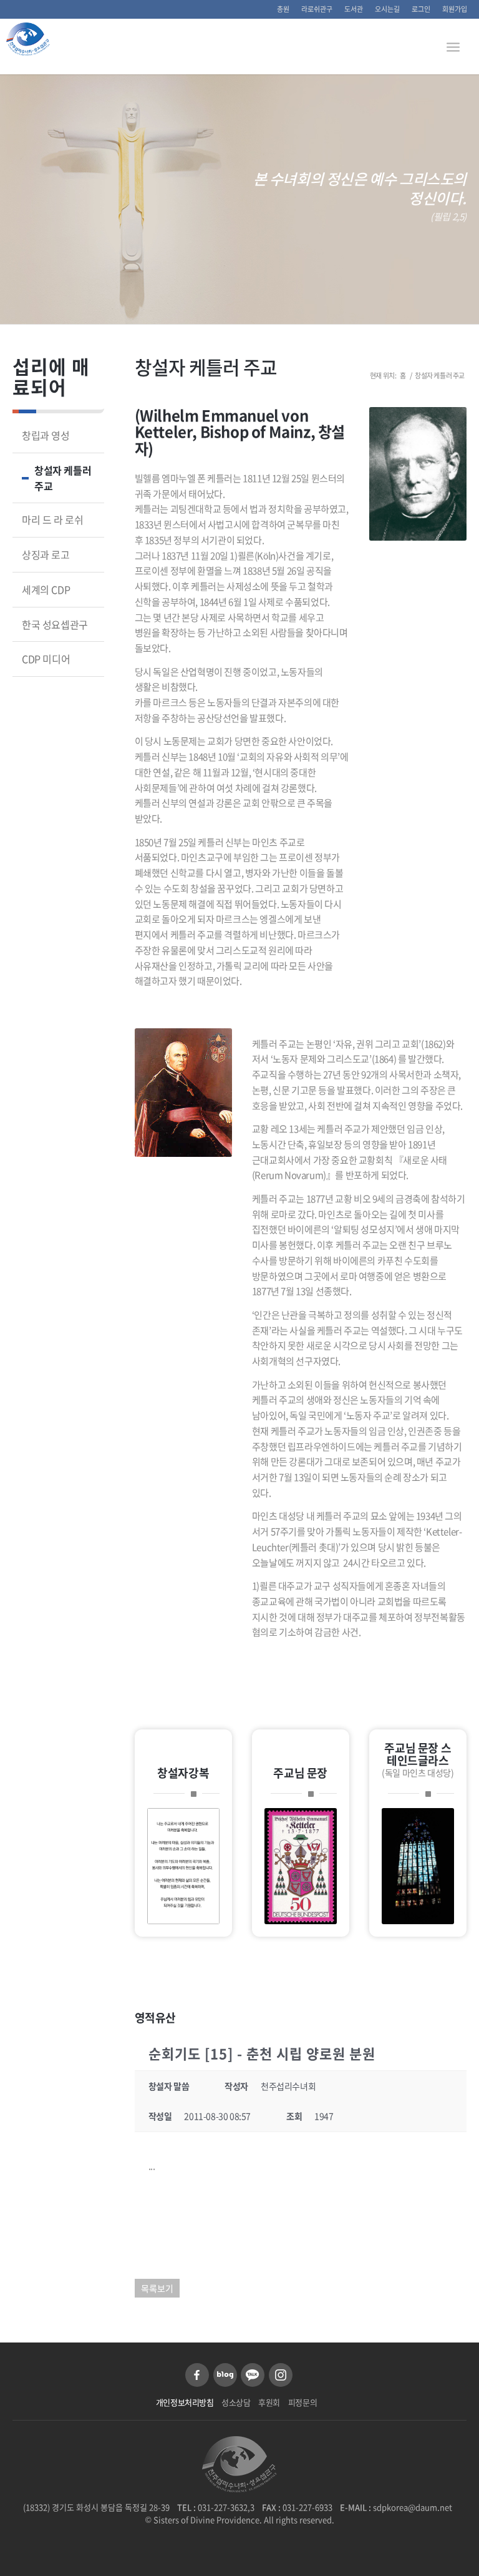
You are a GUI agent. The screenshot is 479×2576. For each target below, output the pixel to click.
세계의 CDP (46, 589)
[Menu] (453, 46)
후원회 (269, 2402)
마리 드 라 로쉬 (52, 519)
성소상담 (236, 2402)
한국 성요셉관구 (55, 624)
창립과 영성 (46, 435)
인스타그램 (281, 2375)
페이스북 (197, 2375)
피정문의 (302, 2402)
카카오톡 (253, 2375)
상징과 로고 (46, 554)
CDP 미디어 (46, 659)
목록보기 (157, 2288)
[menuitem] (283, 9)
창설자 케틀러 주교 (206, 367)
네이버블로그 (225, 2375)
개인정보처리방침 (185, 2402)
